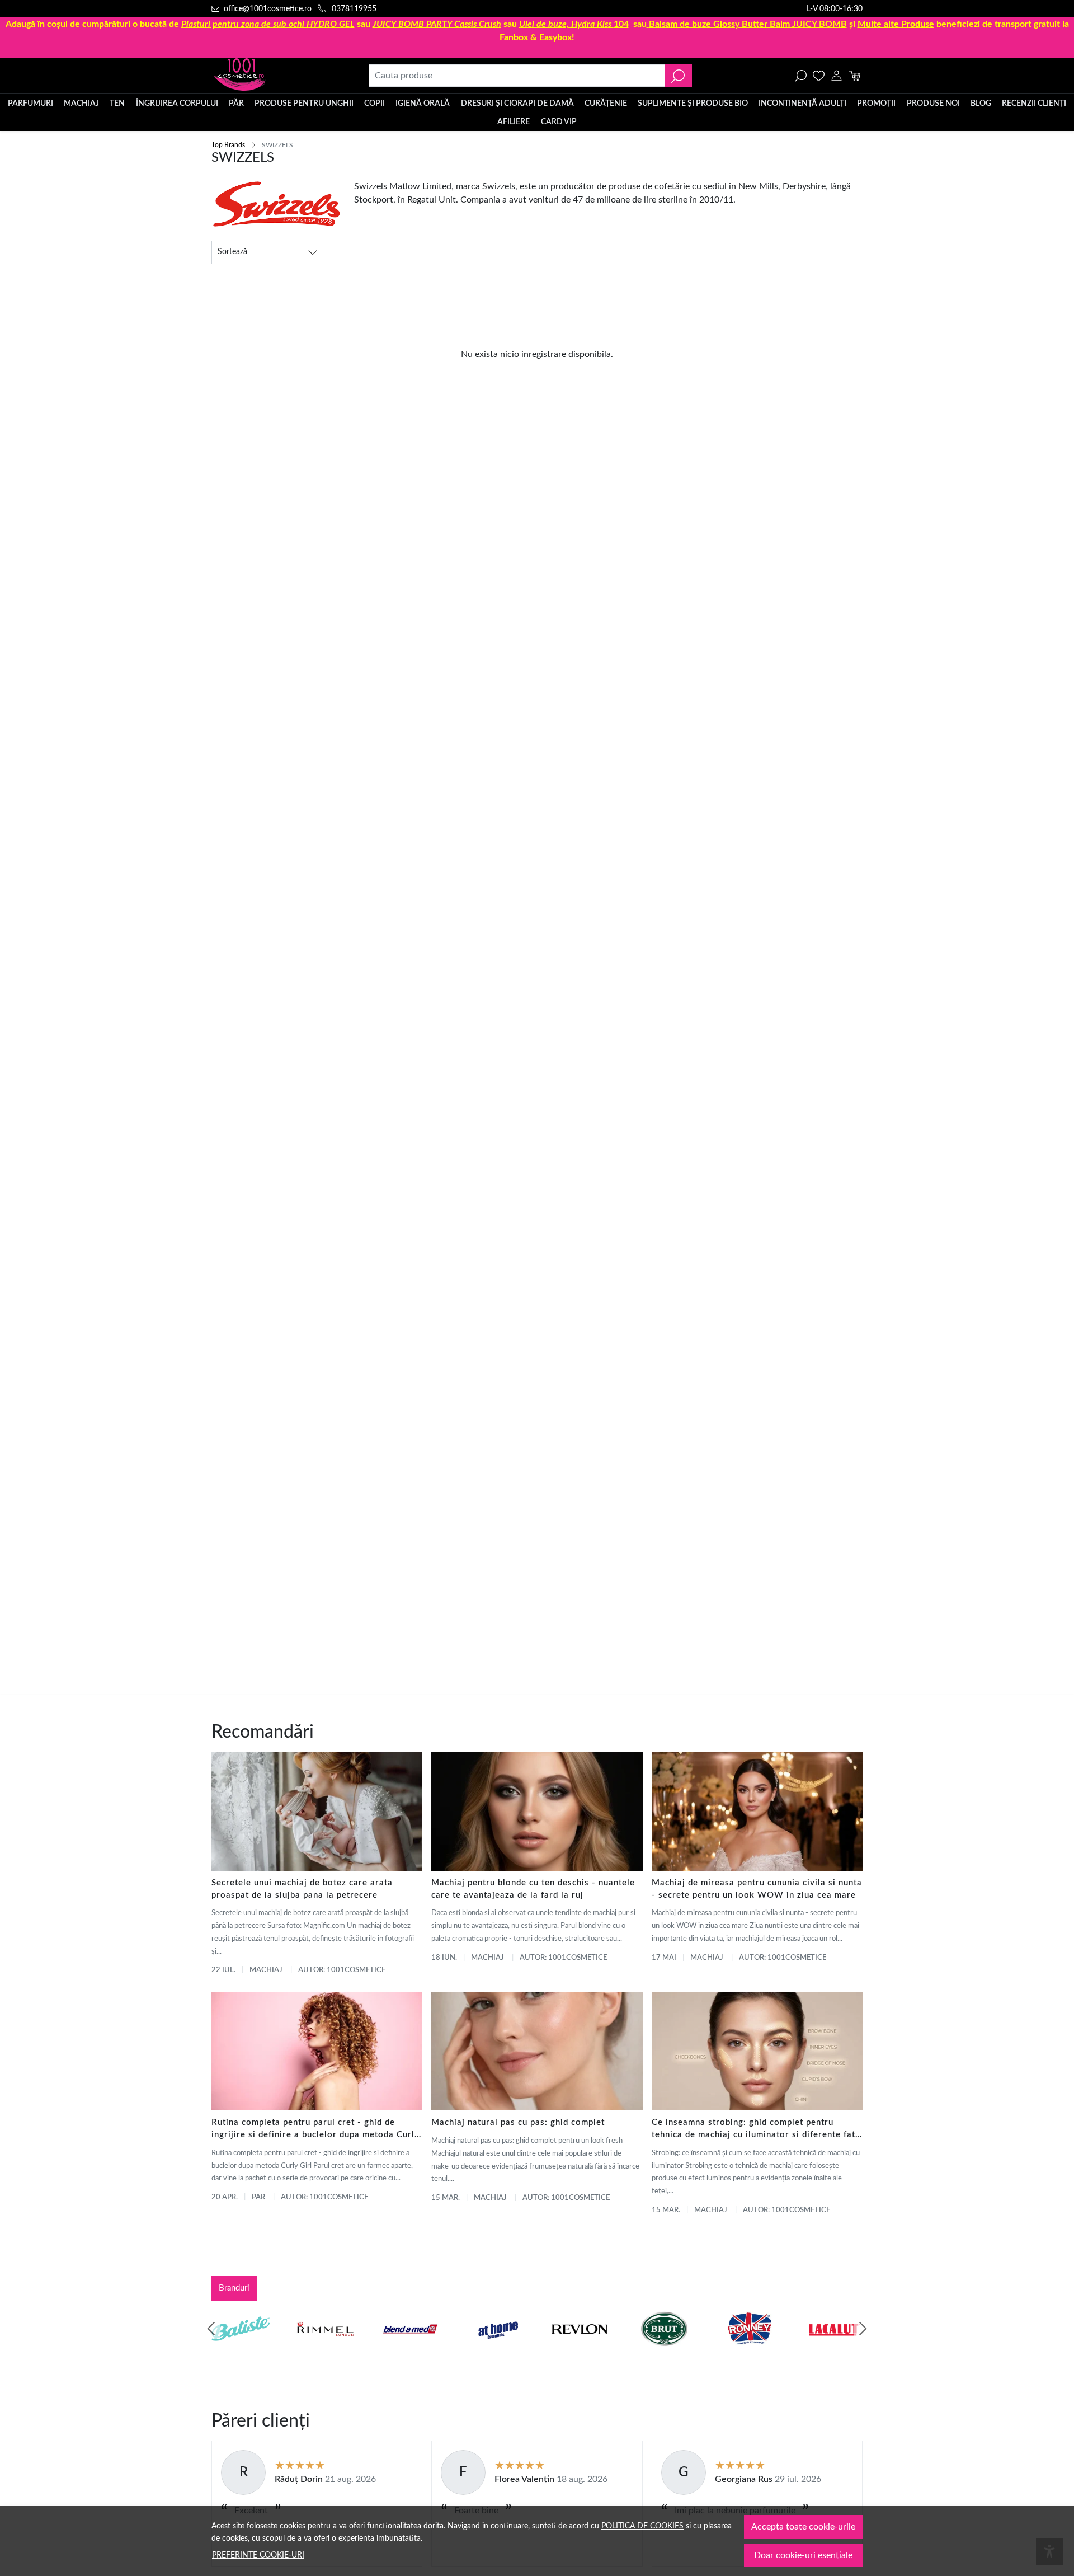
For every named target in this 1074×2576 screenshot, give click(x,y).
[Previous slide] (211, 2329)
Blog (981, 104)
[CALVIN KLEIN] (834, 2350)
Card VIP (559, 122)
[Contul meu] (837, 76)
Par (258, 2197)
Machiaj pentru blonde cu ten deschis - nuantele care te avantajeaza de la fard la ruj (533, 1889)
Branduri (234, 2288)
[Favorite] (819, 76)
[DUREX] (495, 2350)
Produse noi (933, 104)
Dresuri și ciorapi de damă (517, 104)
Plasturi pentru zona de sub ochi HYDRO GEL (268, 24)
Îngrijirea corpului (177, 104)
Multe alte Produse (896, 24)
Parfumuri (30, 104)
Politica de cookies (642, 2526)
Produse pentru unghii (304, 104)
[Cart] (854, 76)
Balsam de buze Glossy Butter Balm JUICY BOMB (748, 24)
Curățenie (606, 104)
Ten (117, 104)
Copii (375, 104)
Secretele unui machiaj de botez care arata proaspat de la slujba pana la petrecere (302, 1889)
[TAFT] (326, 2350)
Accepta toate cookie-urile (803, 2527)
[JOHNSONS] (410, 2350)
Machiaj (81, 104)
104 (574, 24)
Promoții (876, 104)
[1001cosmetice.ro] (272, 76)
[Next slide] (863, 2329)
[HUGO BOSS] (749, 2350)
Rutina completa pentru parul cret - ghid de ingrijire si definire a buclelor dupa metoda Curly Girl (315, 2130)
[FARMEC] (580, 2350)
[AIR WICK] (241, 2350)
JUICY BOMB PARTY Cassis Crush (437, 24)
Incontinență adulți (802, 104)
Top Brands (228, 145)
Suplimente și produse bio (693, 104)
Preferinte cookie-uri (258, 2555)
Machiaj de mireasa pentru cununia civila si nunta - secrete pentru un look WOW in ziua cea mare (757, 1889)
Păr (236, 104)
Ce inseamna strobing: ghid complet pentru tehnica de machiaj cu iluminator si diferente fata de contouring (756, 2130)
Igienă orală (423, 104)
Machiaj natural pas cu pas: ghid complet (518, 2122)
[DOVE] (665, 2350)
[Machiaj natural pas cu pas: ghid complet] (537, 2051)
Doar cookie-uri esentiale (803, 2555)
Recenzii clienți (1034, 104)
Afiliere (514, 122)
